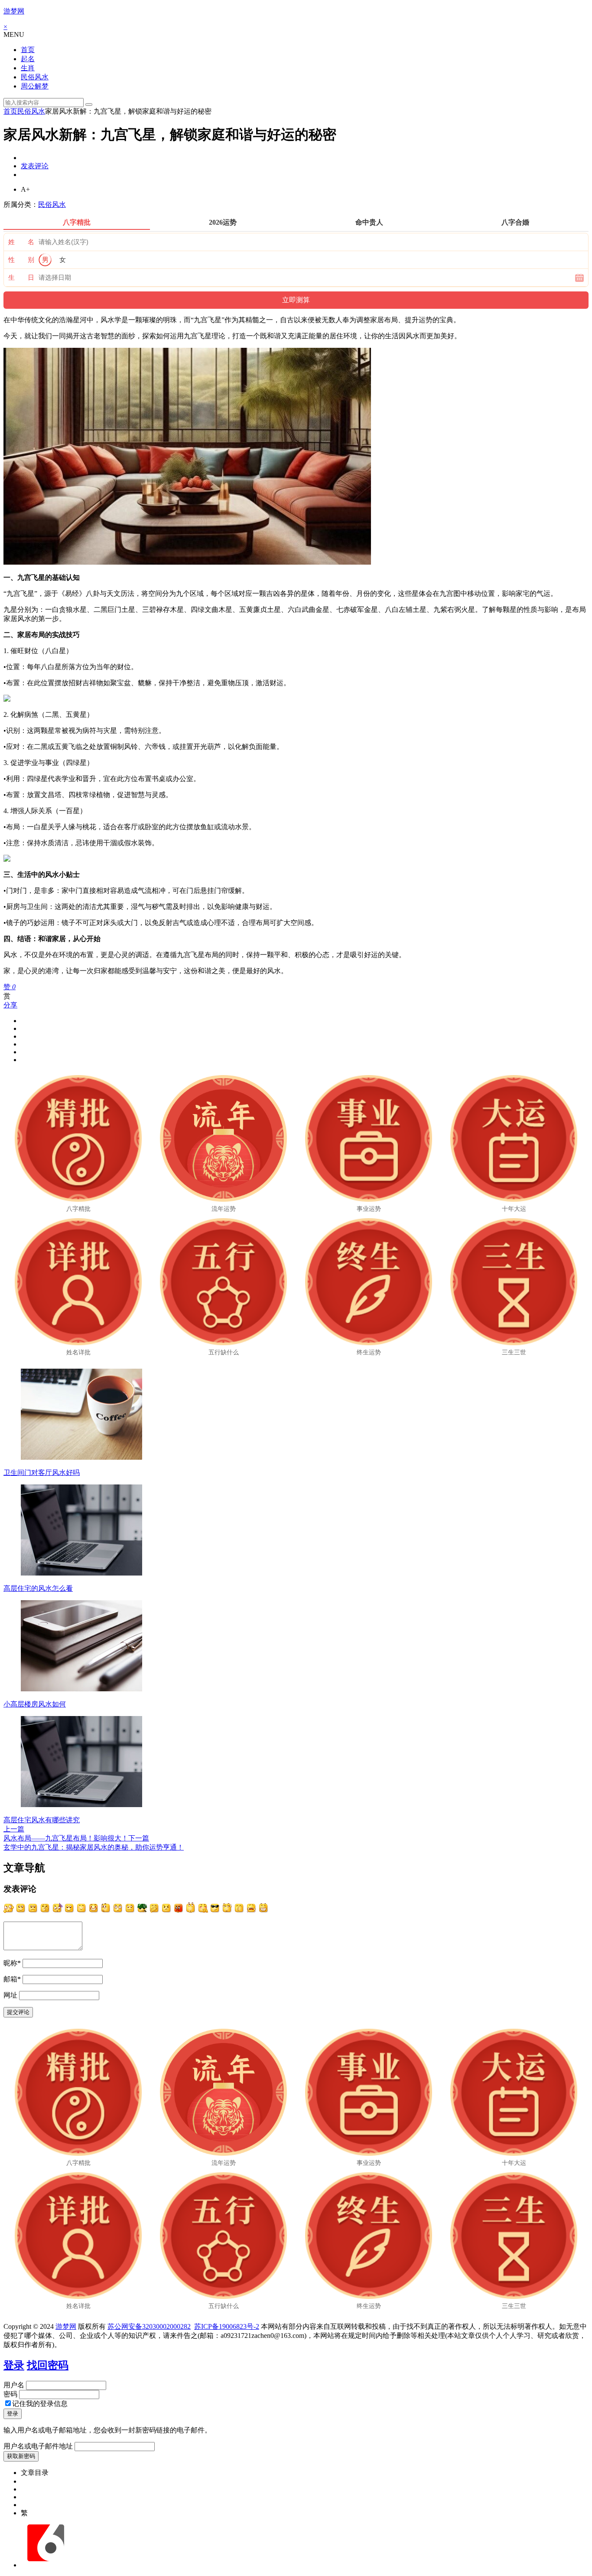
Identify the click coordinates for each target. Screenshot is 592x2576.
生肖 (28, 68)
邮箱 (12, 1979)
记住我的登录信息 (40, 2404)
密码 (10, 2394)
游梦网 (14, 11)
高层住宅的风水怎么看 (38, 1588)
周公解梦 (35, 86)
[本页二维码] (46, 2565)
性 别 (21, 260)
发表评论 (35, 166)
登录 (14, 2365)
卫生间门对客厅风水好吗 (42, 1473)
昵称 (12, 1963)
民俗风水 (35, 77)
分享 (10, 1005)
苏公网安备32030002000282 (149, 2326)
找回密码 (48, 2365)
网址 (10, 1995)
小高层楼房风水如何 (35, 1704)
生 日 (21, 278)
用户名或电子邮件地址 (38, 2446)
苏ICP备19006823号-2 (227, 2326)
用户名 (14, 2385)
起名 (28, 59)
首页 (28, 50)
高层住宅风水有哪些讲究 (42, 1820)
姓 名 (21, 242)
